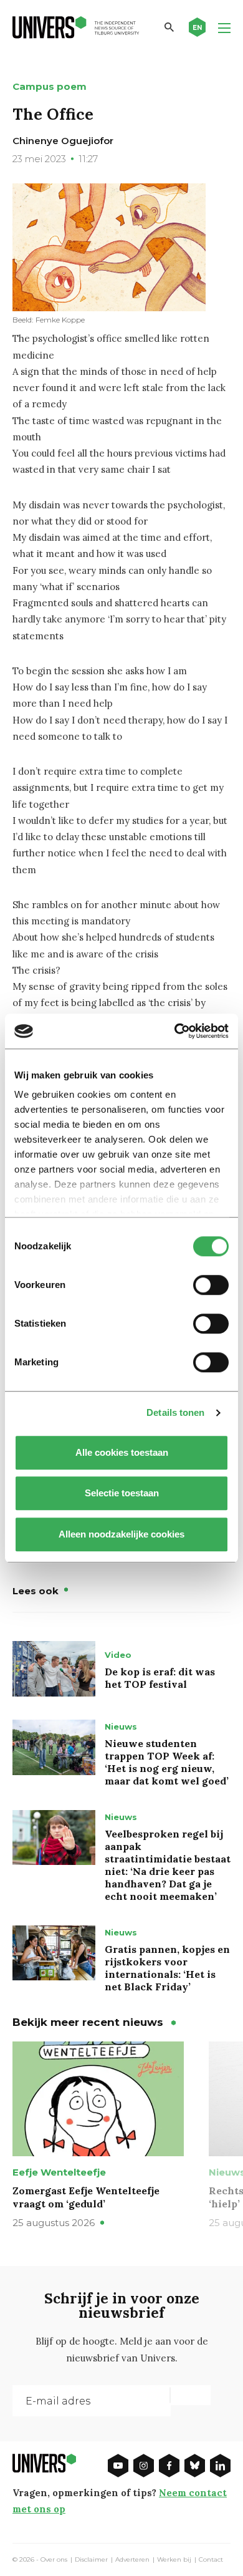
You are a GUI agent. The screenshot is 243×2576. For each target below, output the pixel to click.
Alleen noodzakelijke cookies (121, 1534)
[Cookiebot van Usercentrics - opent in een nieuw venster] (175, 1031)
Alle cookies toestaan (122, 1452)
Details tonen (175, 1412)
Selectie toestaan (122, 1493)
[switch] (211, 1285)
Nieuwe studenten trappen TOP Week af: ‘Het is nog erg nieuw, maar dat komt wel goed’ (167, 1762)
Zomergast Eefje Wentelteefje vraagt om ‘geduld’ (86, 2197)
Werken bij (174, 2560)
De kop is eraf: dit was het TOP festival (160, 1678)
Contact (211, 2560)
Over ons (54, 2560)
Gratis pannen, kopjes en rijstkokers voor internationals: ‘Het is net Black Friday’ (167, 1968)
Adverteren (132, 2560)
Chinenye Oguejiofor (63, 141)
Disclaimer (91, 2560)
